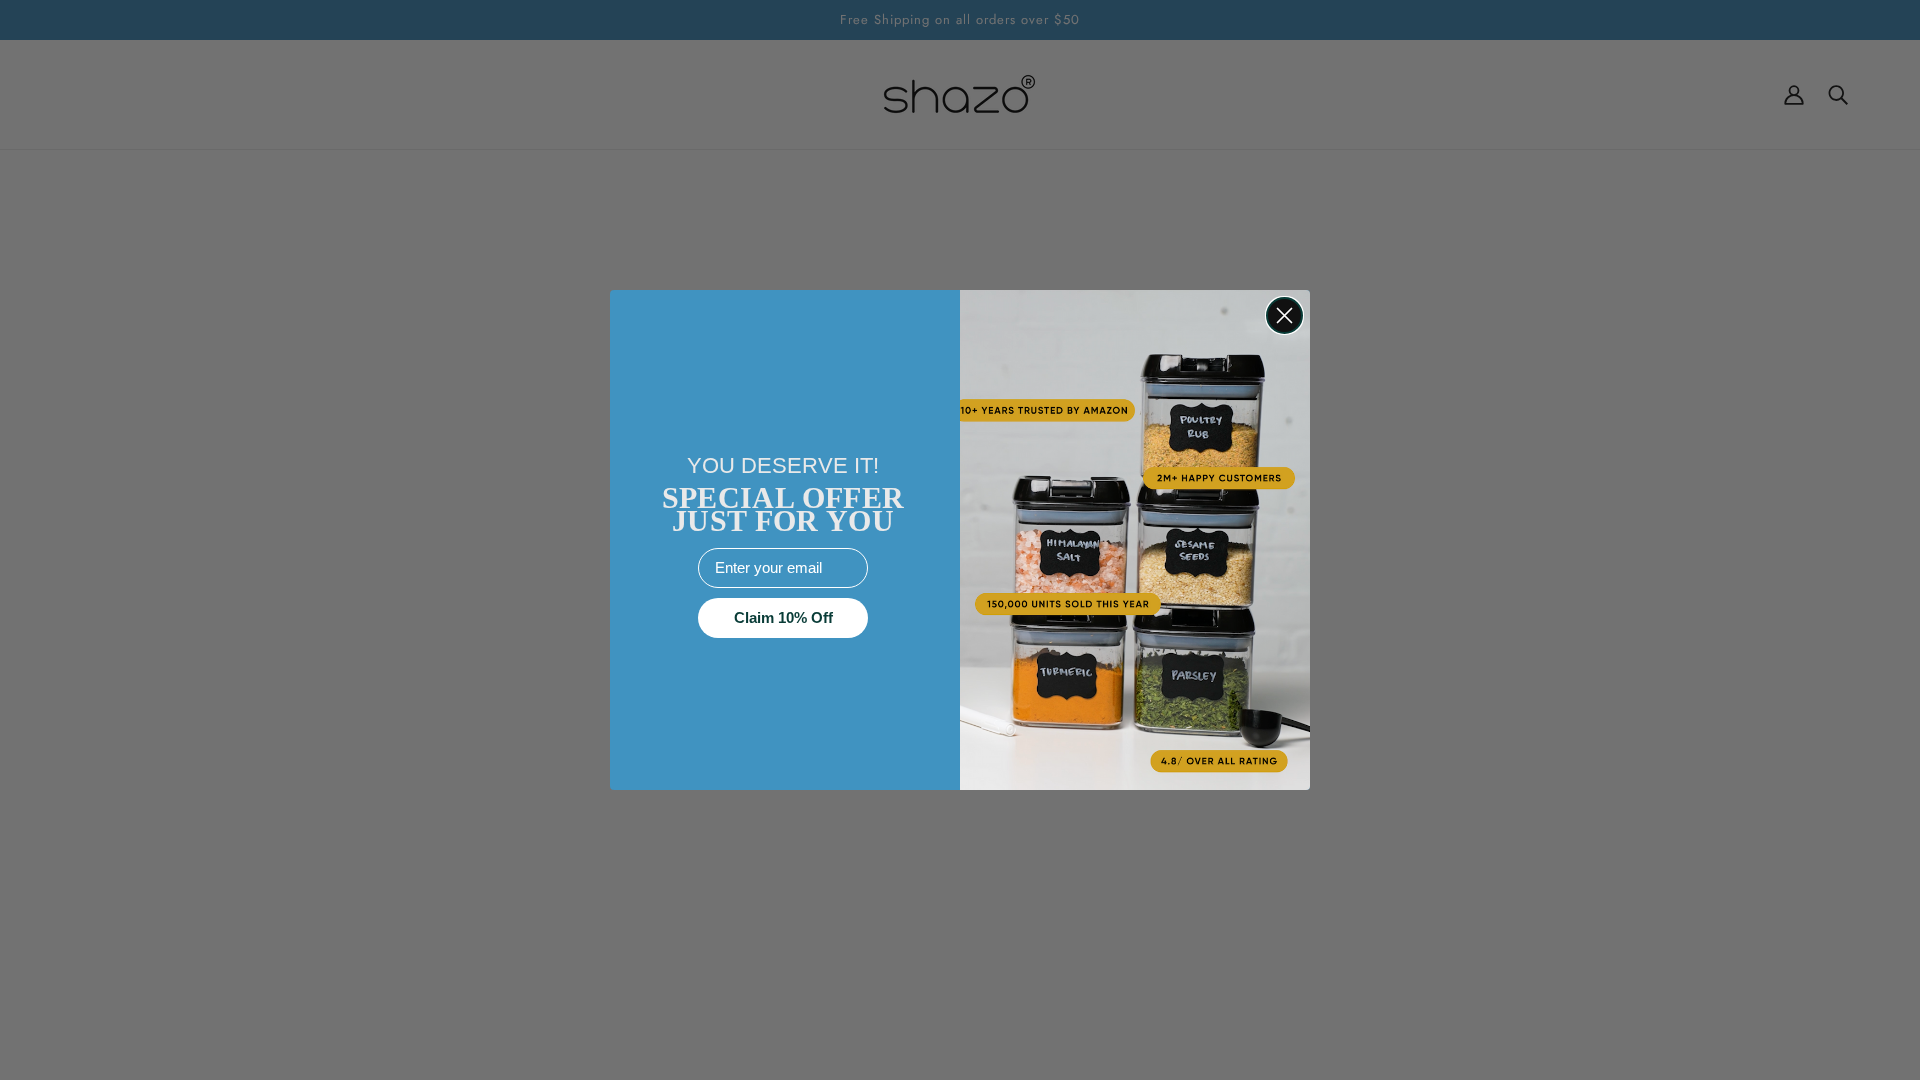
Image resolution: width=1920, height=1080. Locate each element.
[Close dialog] (1284, 315)
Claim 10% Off (783, 617)
